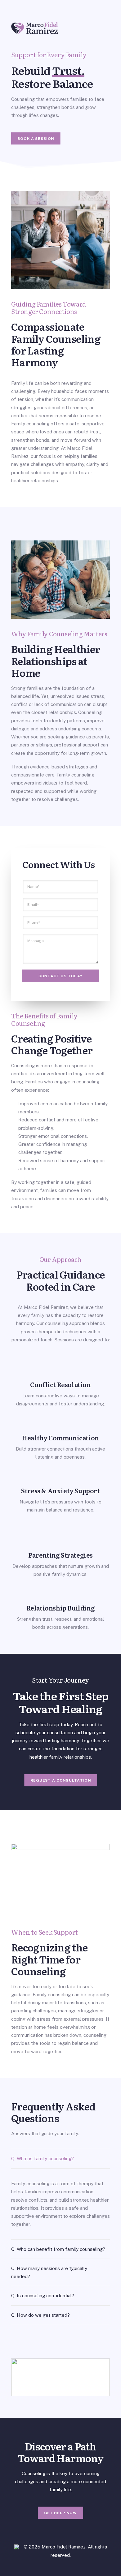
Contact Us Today (60, 976)
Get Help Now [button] (60, 2513)
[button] (60, 2383)
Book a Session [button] (36, 139)
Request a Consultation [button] (60, 1780)
